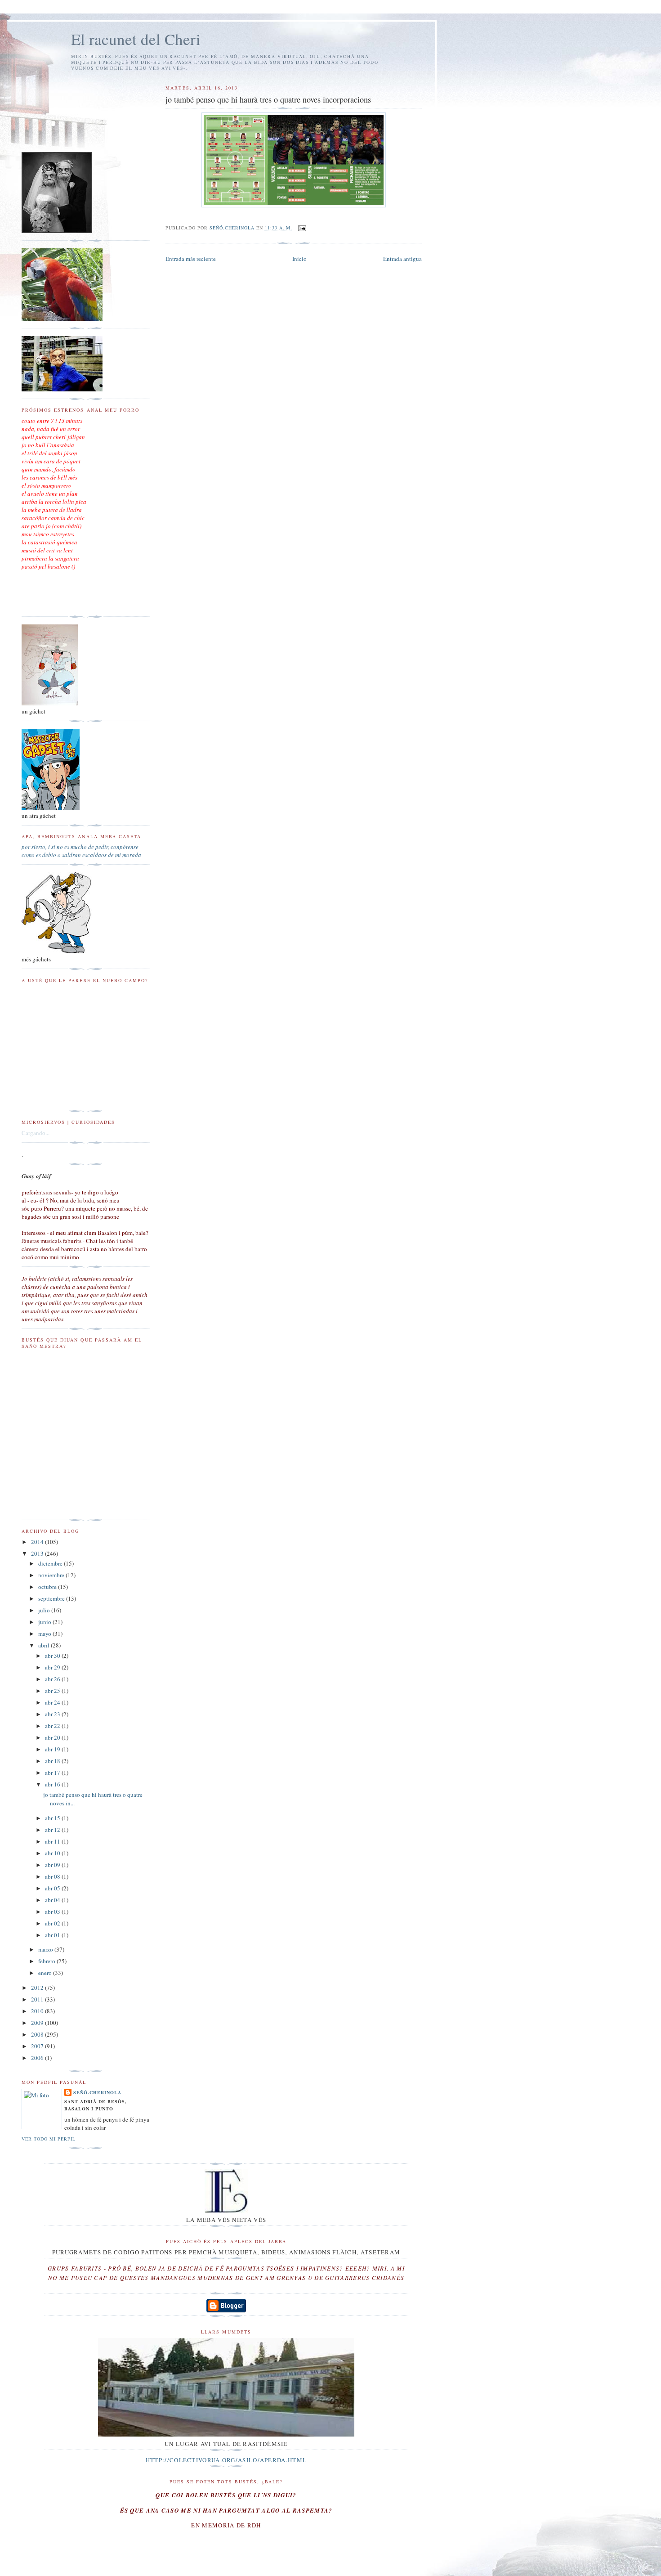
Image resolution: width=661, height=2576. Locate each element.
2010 (38, 2011)
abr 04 (53, 1900)
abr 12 (53, 1830)
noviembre (52, 1575)
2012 (38, 1988)
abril (45, 1645)
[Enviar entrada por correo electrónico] (302, 228)
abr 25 (53, 1691)
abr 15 (53, 1818)
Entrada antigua (402, 259)
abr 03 (53, 1912)
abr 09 (53, 1865)
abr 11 (53, 1841)
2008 (38, 2034)
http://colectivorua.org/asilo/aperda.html (226, 2460)
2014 (38, 1542)
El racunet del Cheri (136, 39)
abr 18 (53, 1761)
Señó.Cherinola (97, 2092)
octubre (48, 1587)
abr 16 (53, 1784)
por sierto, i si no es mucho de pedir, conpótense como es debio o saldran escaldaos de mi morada (81, 851)
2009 (38, 2023)
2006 (38, 2058)
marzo (46, 1949)
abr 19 (53, 1749)
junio (45, 1622)
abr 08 (53, 1876)
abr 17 (53, 1773)
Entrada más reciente (191, 259)
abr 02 (53, 1923)
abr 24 (53, 1702)
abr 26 (53, 1679)
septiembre (52, 1598)
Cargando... (36, 1133)
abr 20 (53, 1737)
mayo (45, 1634)
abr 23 (53, 1714)
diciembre (51, 1563)
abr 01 (53, 1935)
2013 (38, 1553)
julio (45, 1610)
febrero (47, 1961)
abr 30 (53, 1656)
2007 (38, 2046)
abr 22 (53, 1726)
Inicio (299, 259)
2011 (38, 1999)
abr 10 (53, 1853)
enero (46, 1973)
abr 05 (53, 1888)
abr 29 (53, 1667)
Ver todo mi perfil (49, 2139)
